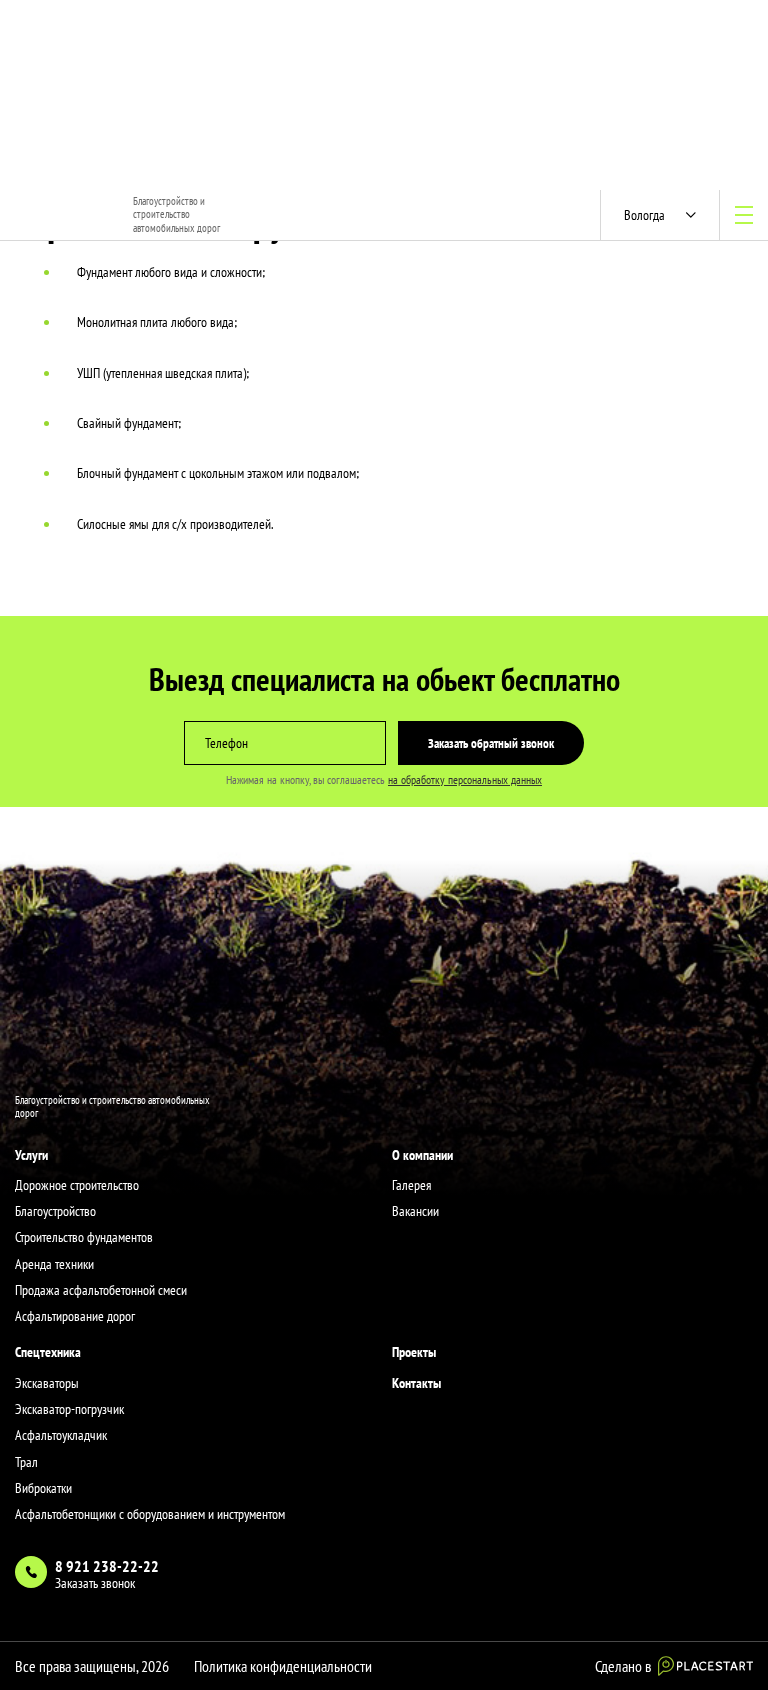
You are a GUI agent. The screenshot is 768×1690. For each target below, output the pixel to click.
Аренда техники (54, 1264)
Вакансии (415, 1211)
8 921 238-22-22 (107, 1566)
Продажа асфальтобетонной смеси (101, 1290)
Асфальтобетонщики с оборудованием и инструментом (150, 1514)
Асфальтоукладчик (61, 1435)
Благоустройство (55, 1211)
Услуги (31, 1155)
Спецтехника (48, 1352)
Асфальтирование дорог (75, 1316)
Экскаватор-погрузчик (69, 1409)
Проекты (414, 1352)
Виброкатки (43, 1488)
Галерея (411, 1185)
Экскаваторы (47, 1383)
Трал (26, 1462)
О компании (422, 1155)
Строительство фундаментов (84, 1237)
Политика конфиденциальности (283, 1666)
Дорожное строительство (77, 1185)
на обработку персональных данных (465, 779)
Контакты (416, 1383)
